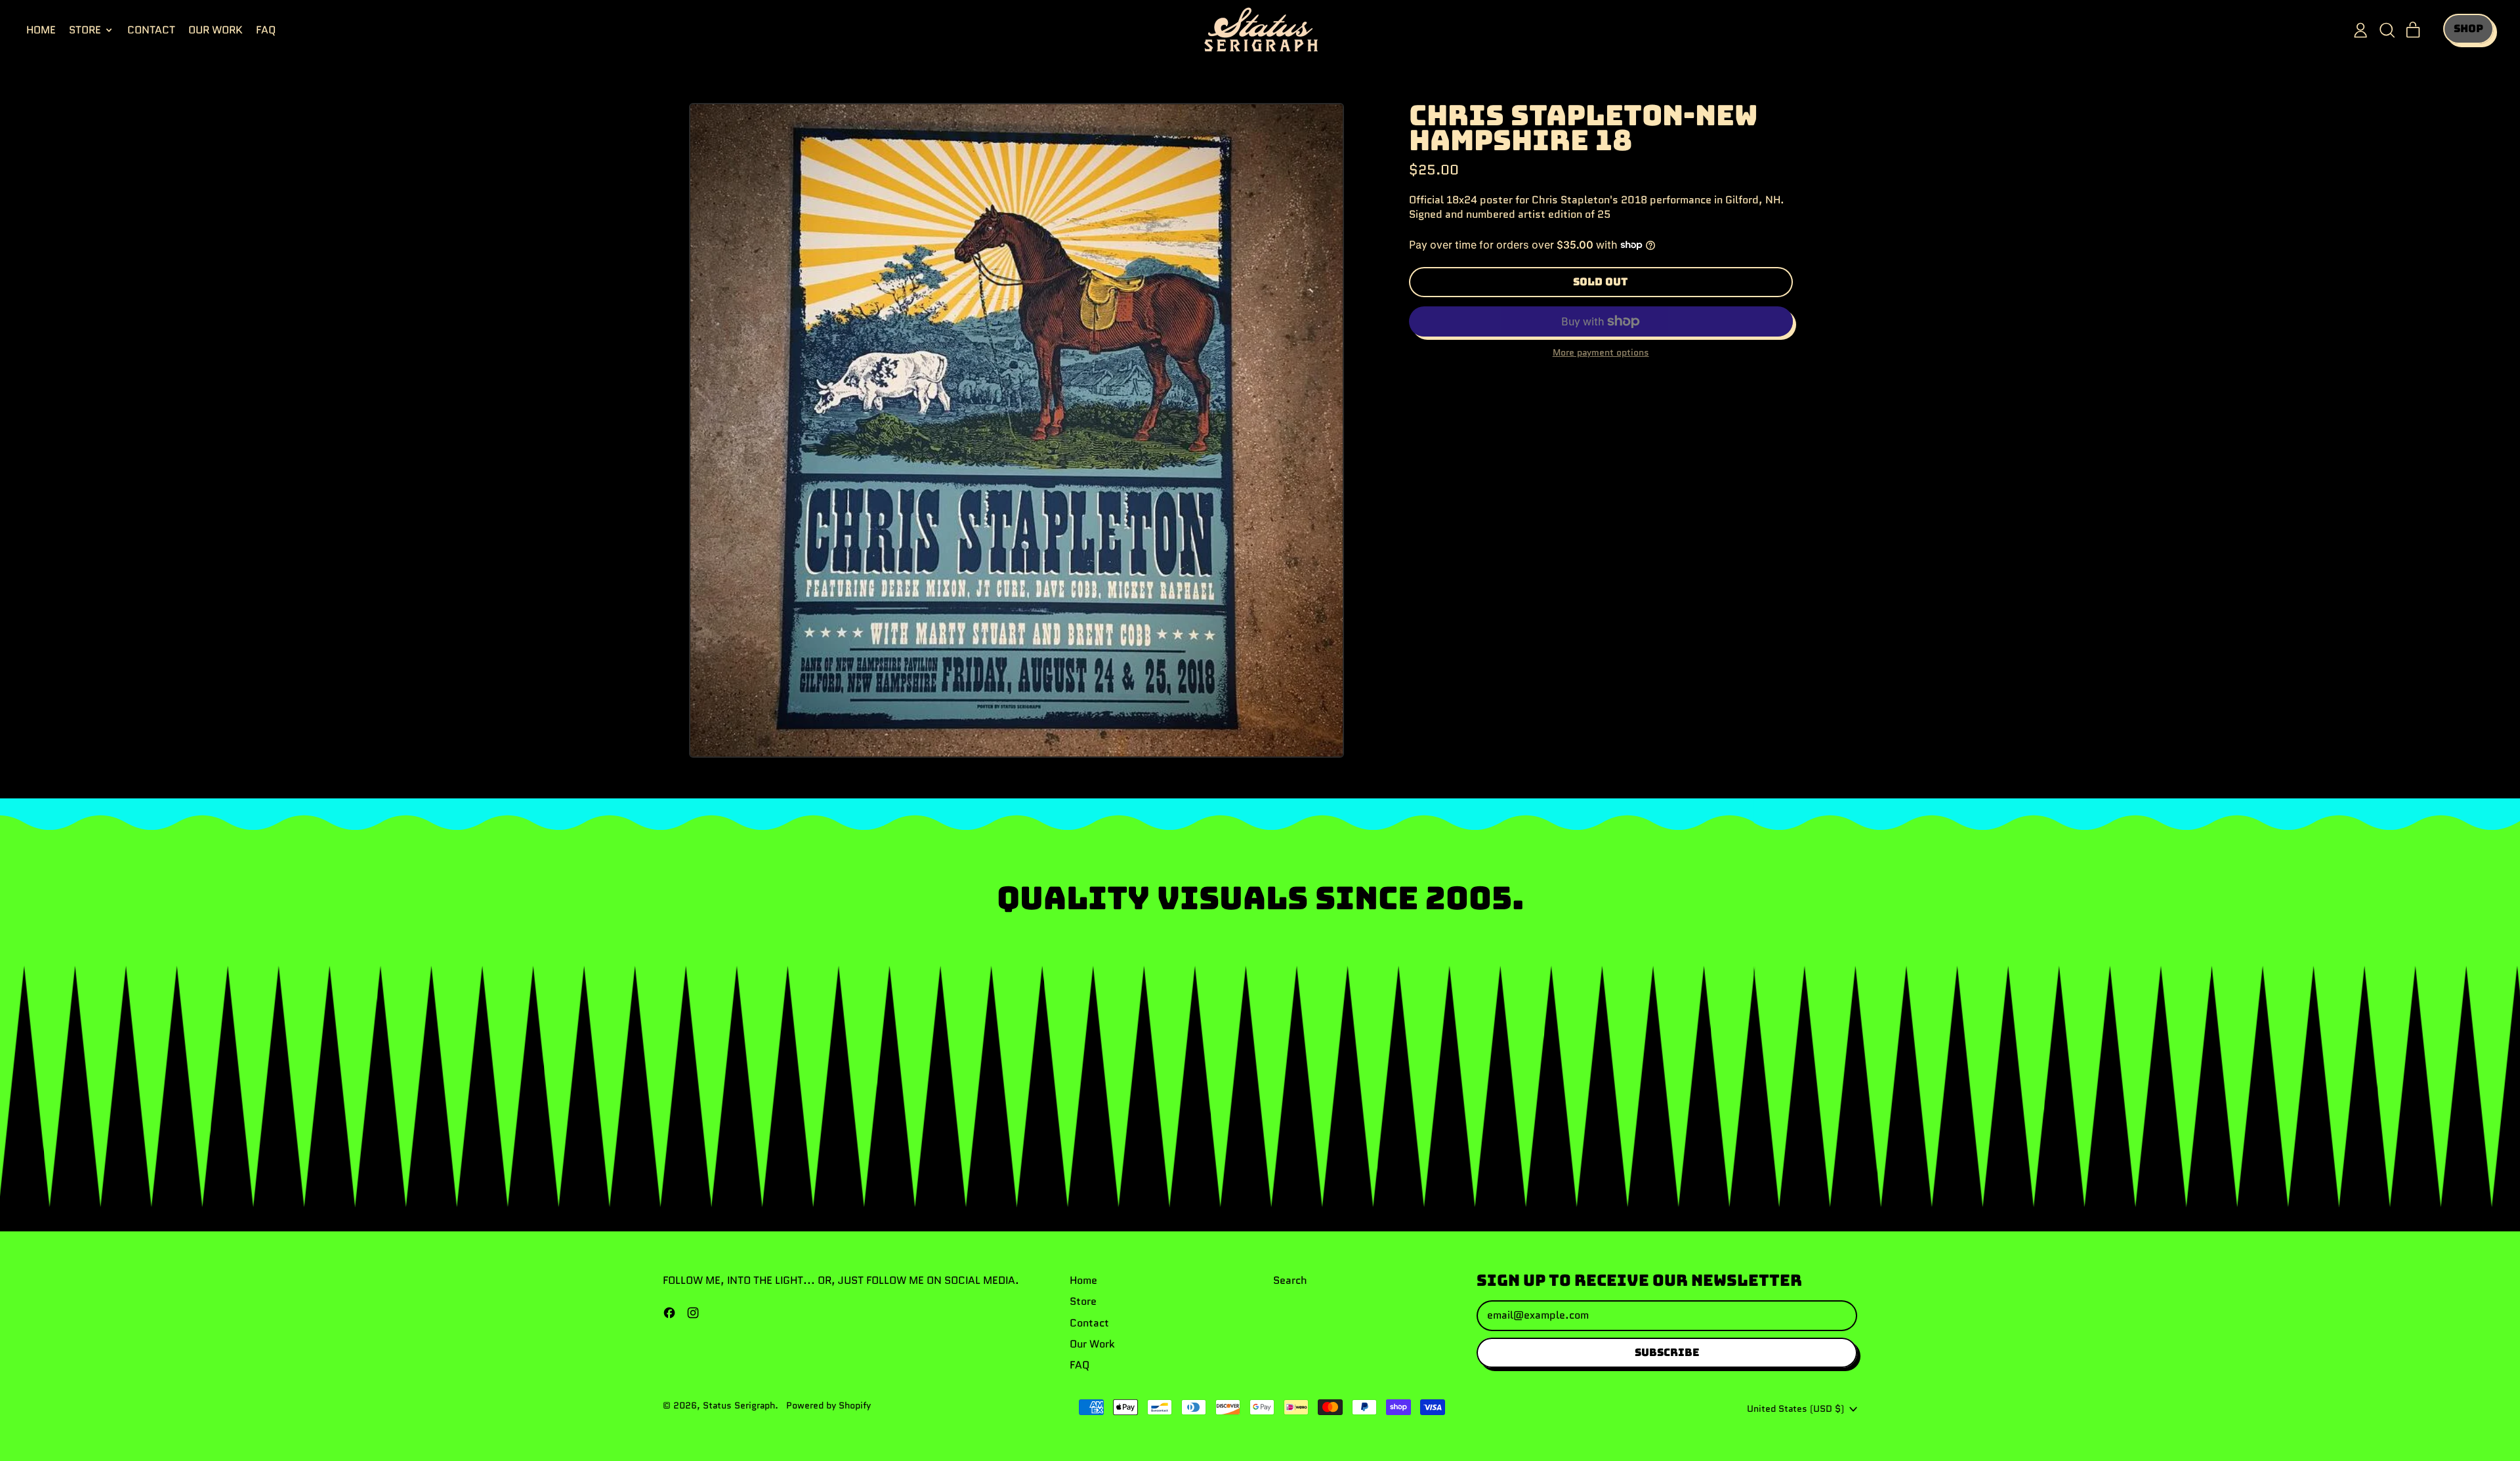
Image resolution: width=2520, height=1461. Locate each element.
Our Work (216, 30)
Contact (151, 30)
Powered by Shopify (829, 1405)
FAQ (266, 30)
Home (41, 30)
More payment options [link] (1601, 353)
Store (1083, 1301)
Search (1290, 1280)
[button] (2387, 30)
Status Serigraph (739, 1405)
